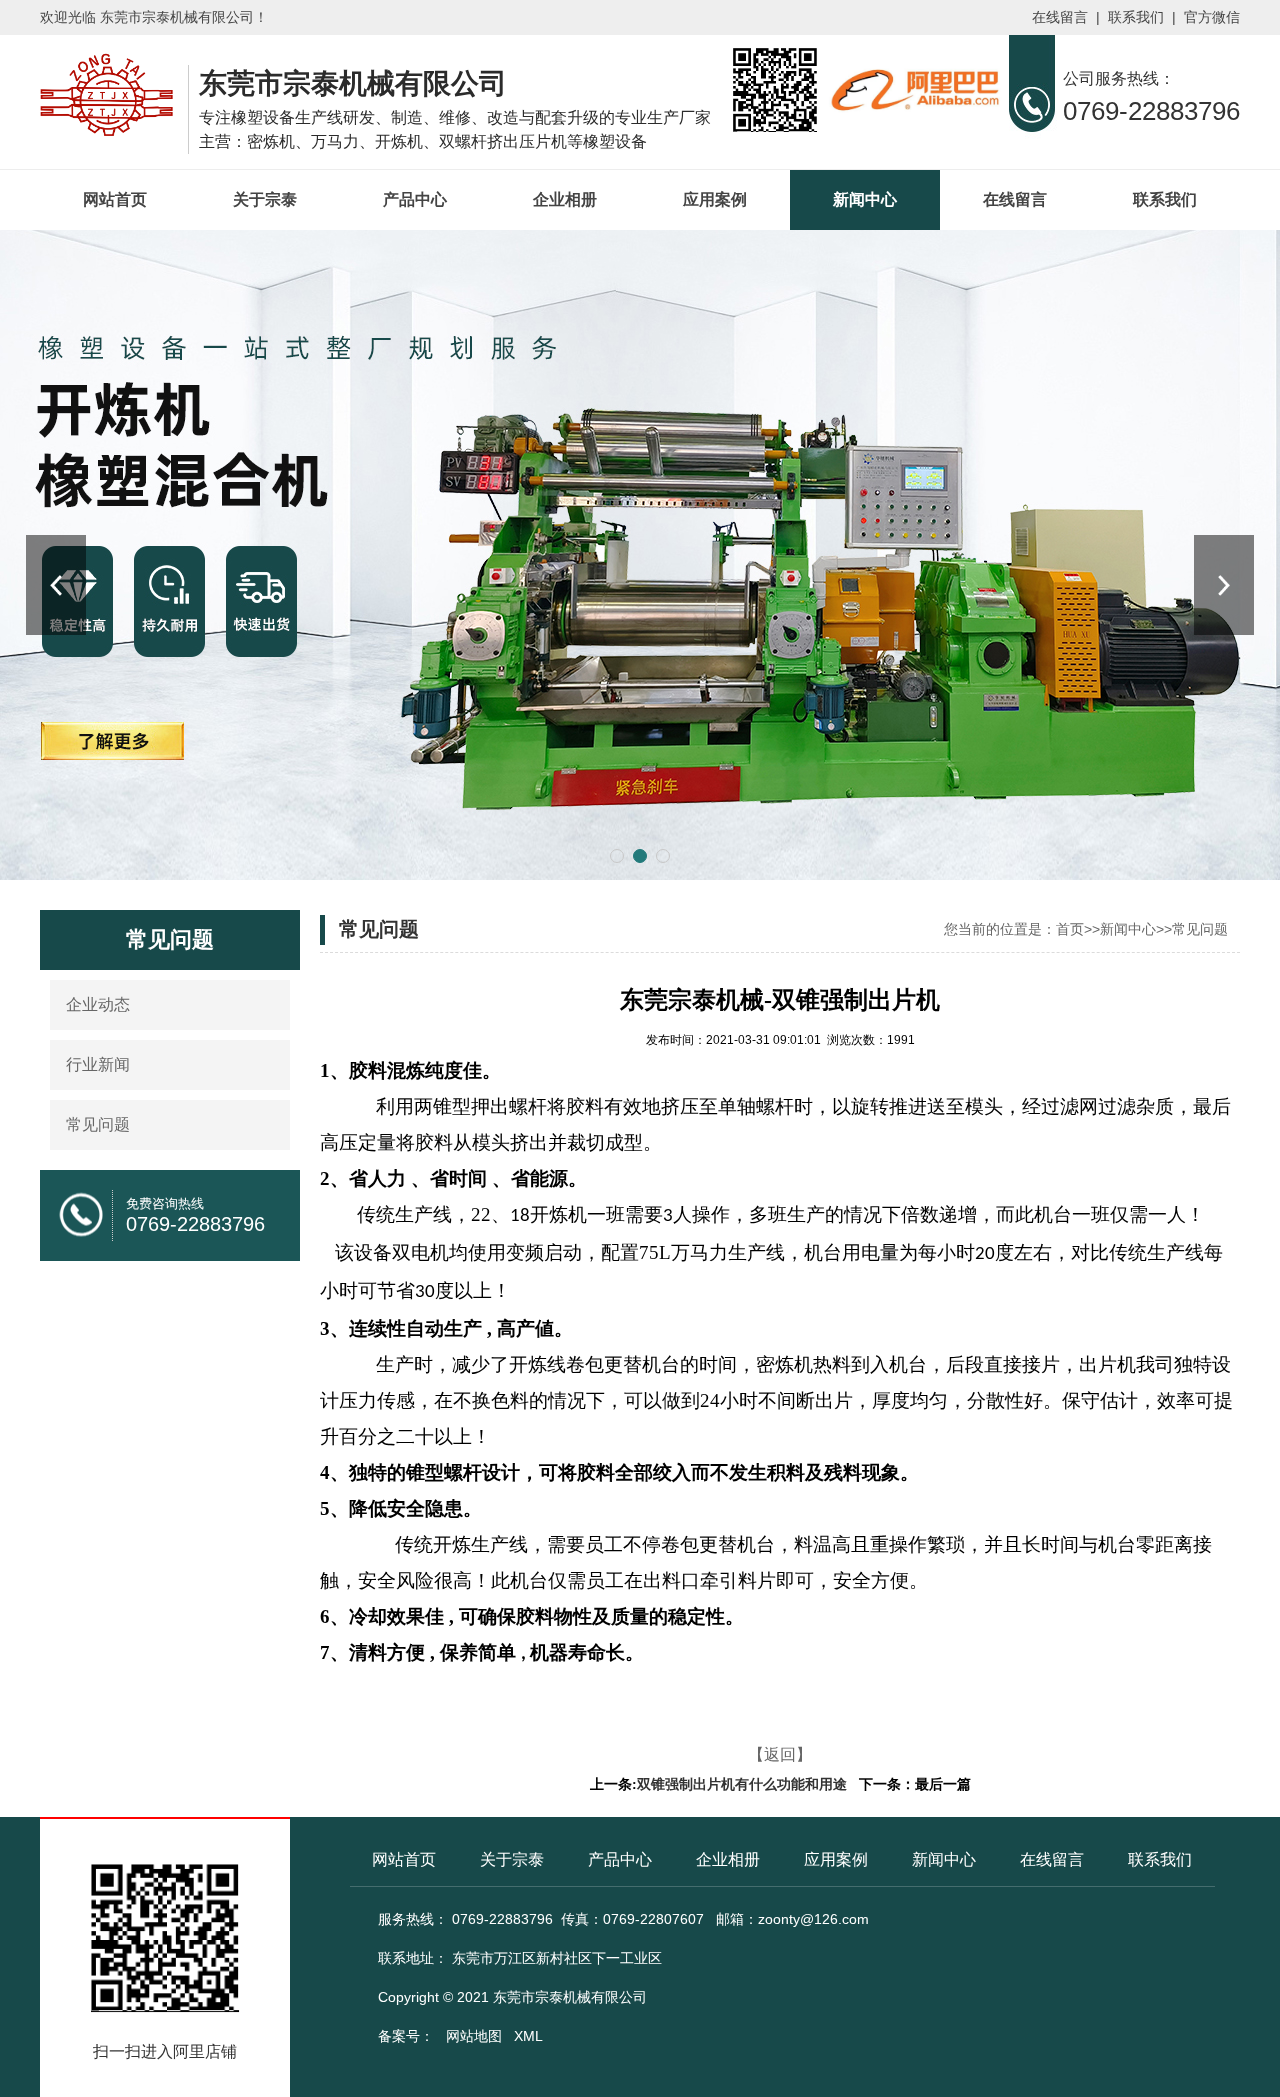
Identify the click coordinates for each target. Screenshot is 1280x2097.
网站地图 (474, 2036)
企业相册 (565, 199)
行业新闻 (98, 1064)
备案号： (406, 2036)
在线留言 (1060, 17)
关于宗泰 (265, 199)
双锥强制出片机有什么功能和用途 (742, 1784)
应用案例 (715, 199)
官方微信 (1212, 17)
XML (528, 2036)
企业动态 (98, 1004)
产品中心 (415, 199)
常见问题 (98, 1124)
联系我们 (1136, 17)
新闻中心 (865, 199)
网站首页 (115, 199)
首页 (1070, 929)
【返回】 (780, 1754)
